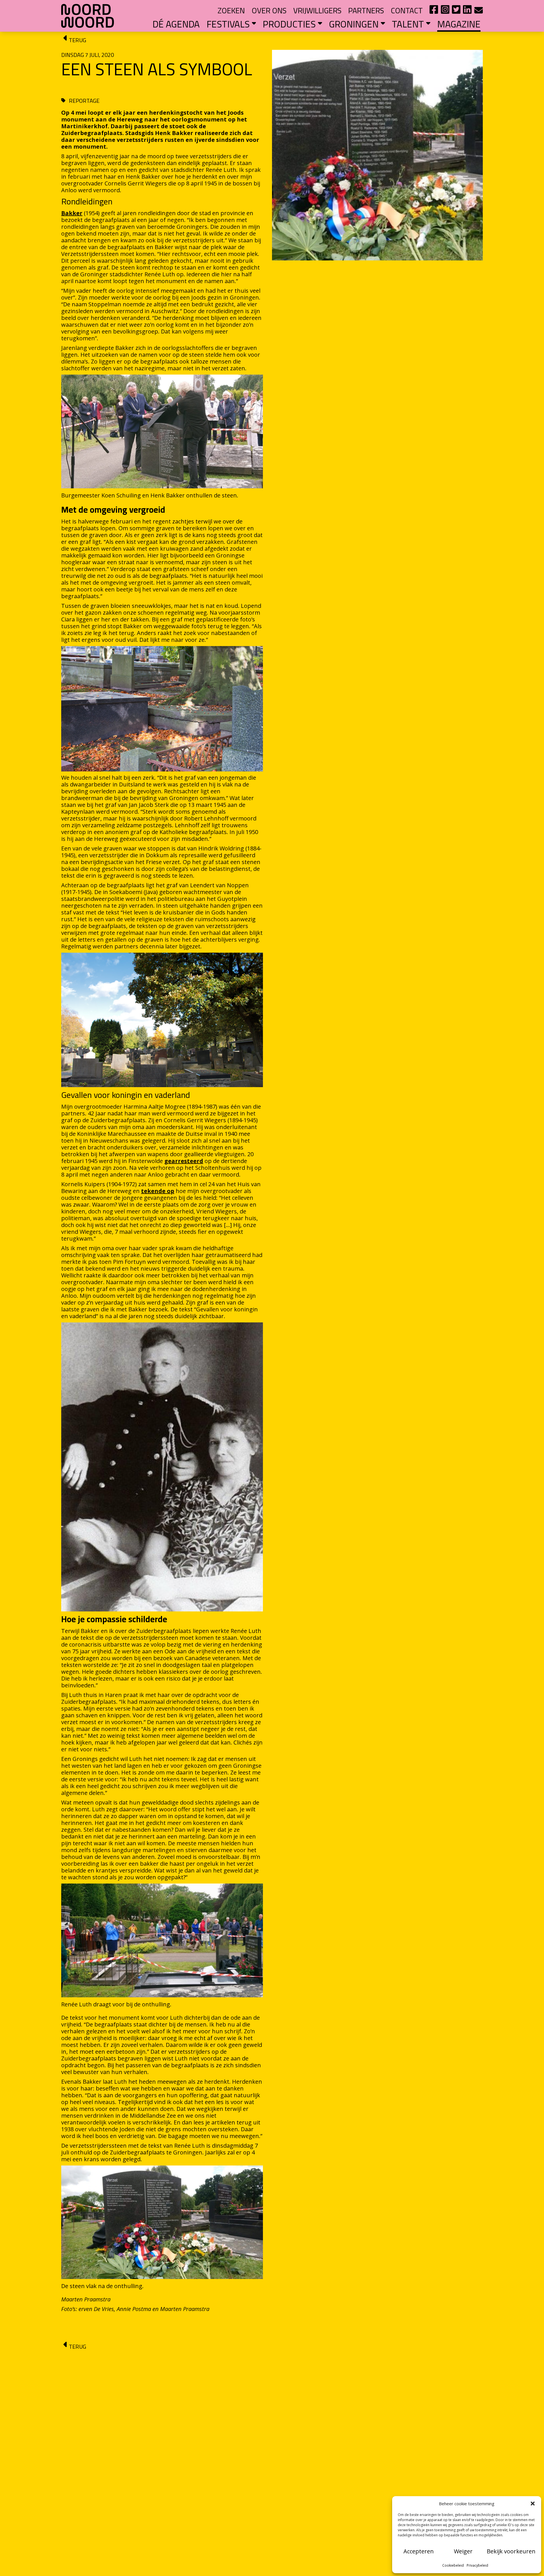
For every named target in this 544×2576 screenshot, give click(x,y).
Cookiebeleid (453, 2565)
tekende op (158, 1191)
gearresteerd (184, 1161)
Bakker (72, 213)
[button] (533, 2504)
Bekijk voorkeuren (511, 2551)
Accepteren (419, 2551)
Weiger (463, 2551)
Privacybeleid (477, 2565)
